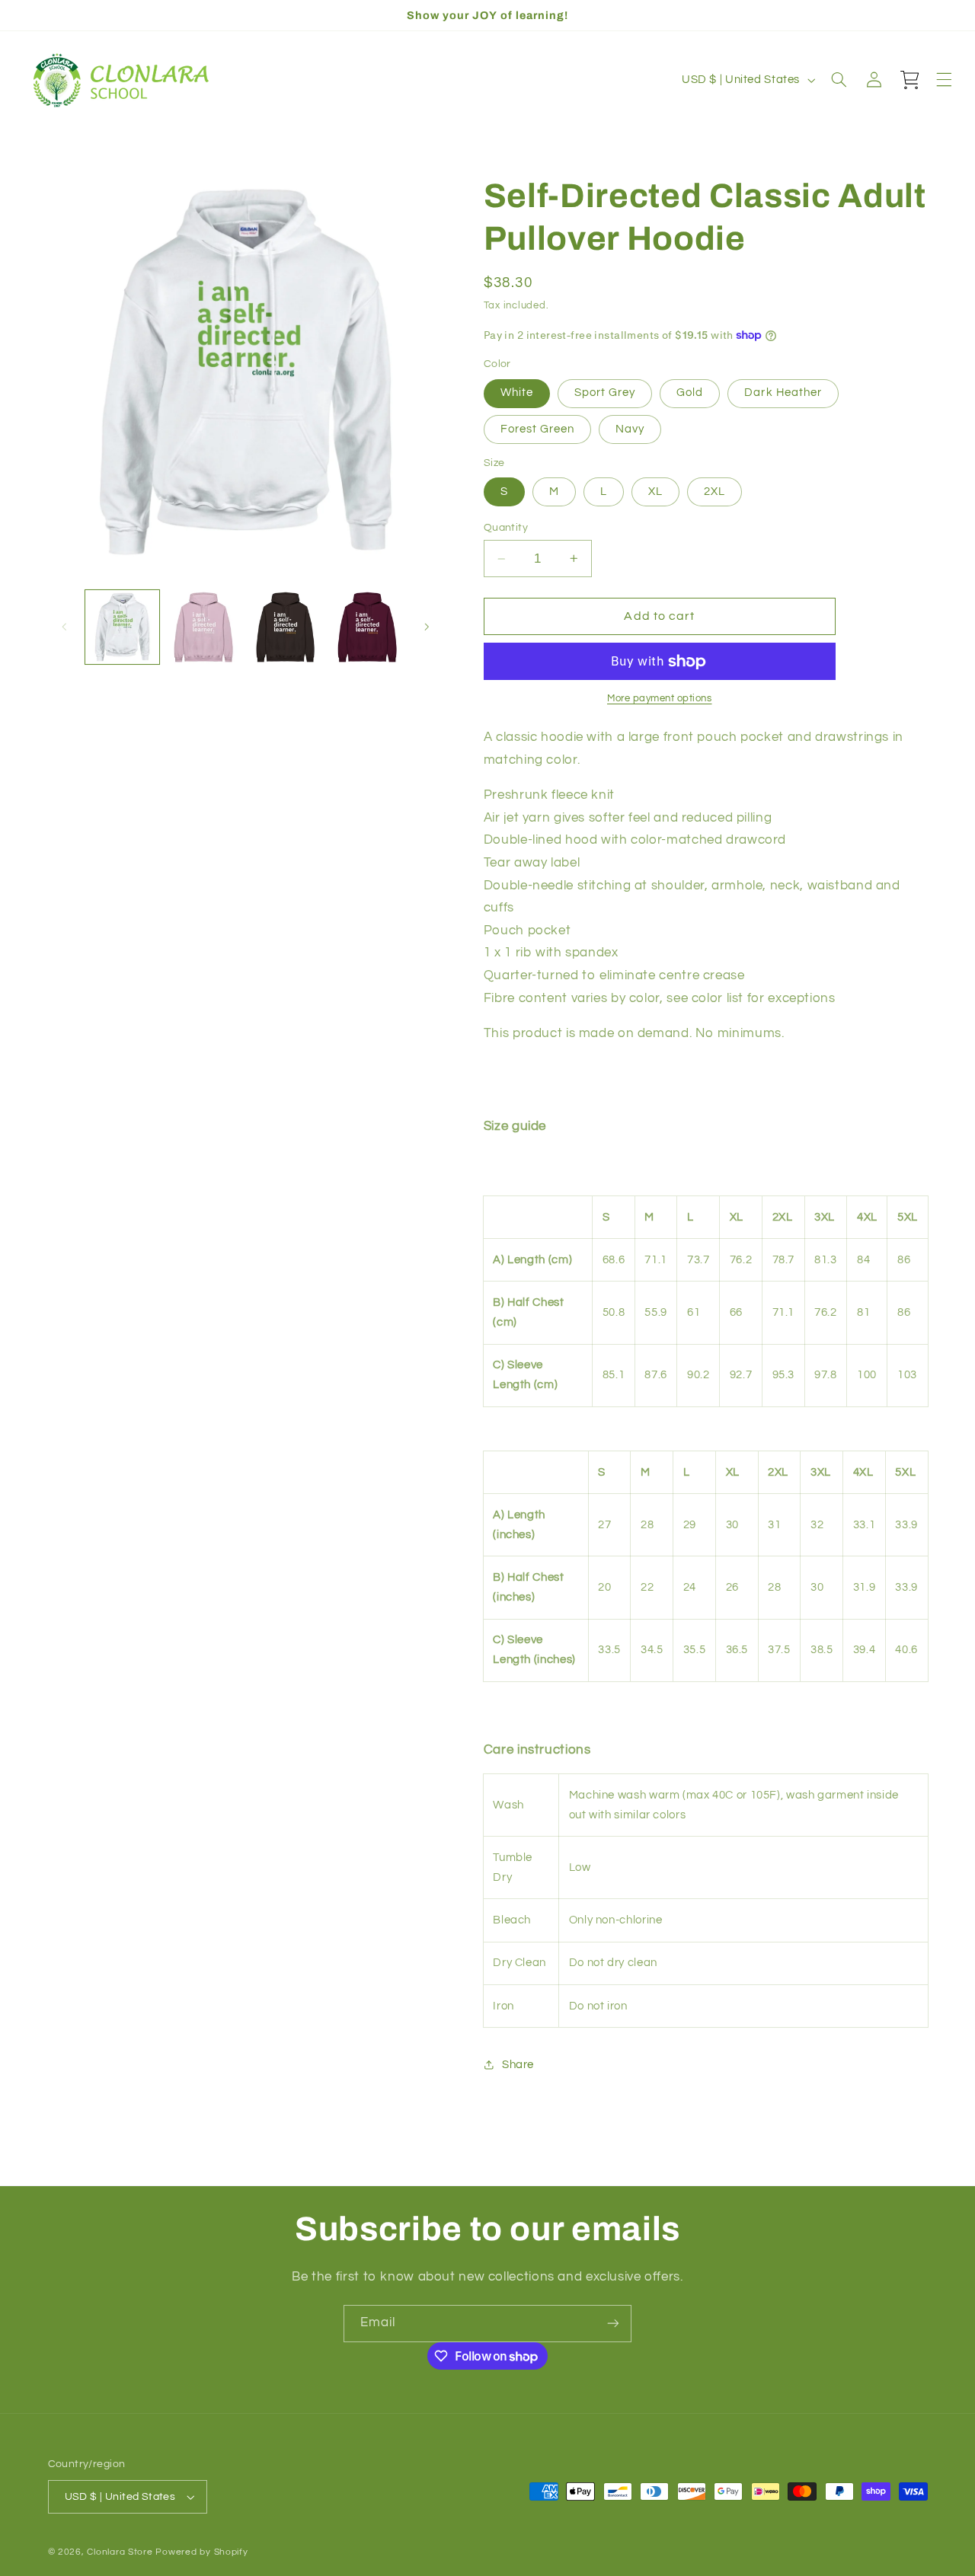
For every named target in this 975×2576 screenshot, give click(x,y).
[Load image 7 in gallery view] (204, 627)
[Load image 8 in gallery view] (286, 627)
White (517, 393)
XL (655, 492)
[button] (839, 80)
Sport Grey (605, 393)
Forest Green (538, 429)
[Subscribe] (613, 2324)
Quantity (506, 528)
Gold (690, 393)
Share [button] (518, 2065)
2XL (714, 492)
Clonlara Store (120, 2552)
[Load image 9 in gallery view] (368, 627)
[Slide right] (427, 627)
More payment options (660, 699)
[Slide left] (65, 627)
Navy (630, 429)
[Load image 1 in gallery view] (122, 627)
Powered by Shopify (201, 2552)
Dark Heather (783, 393)
